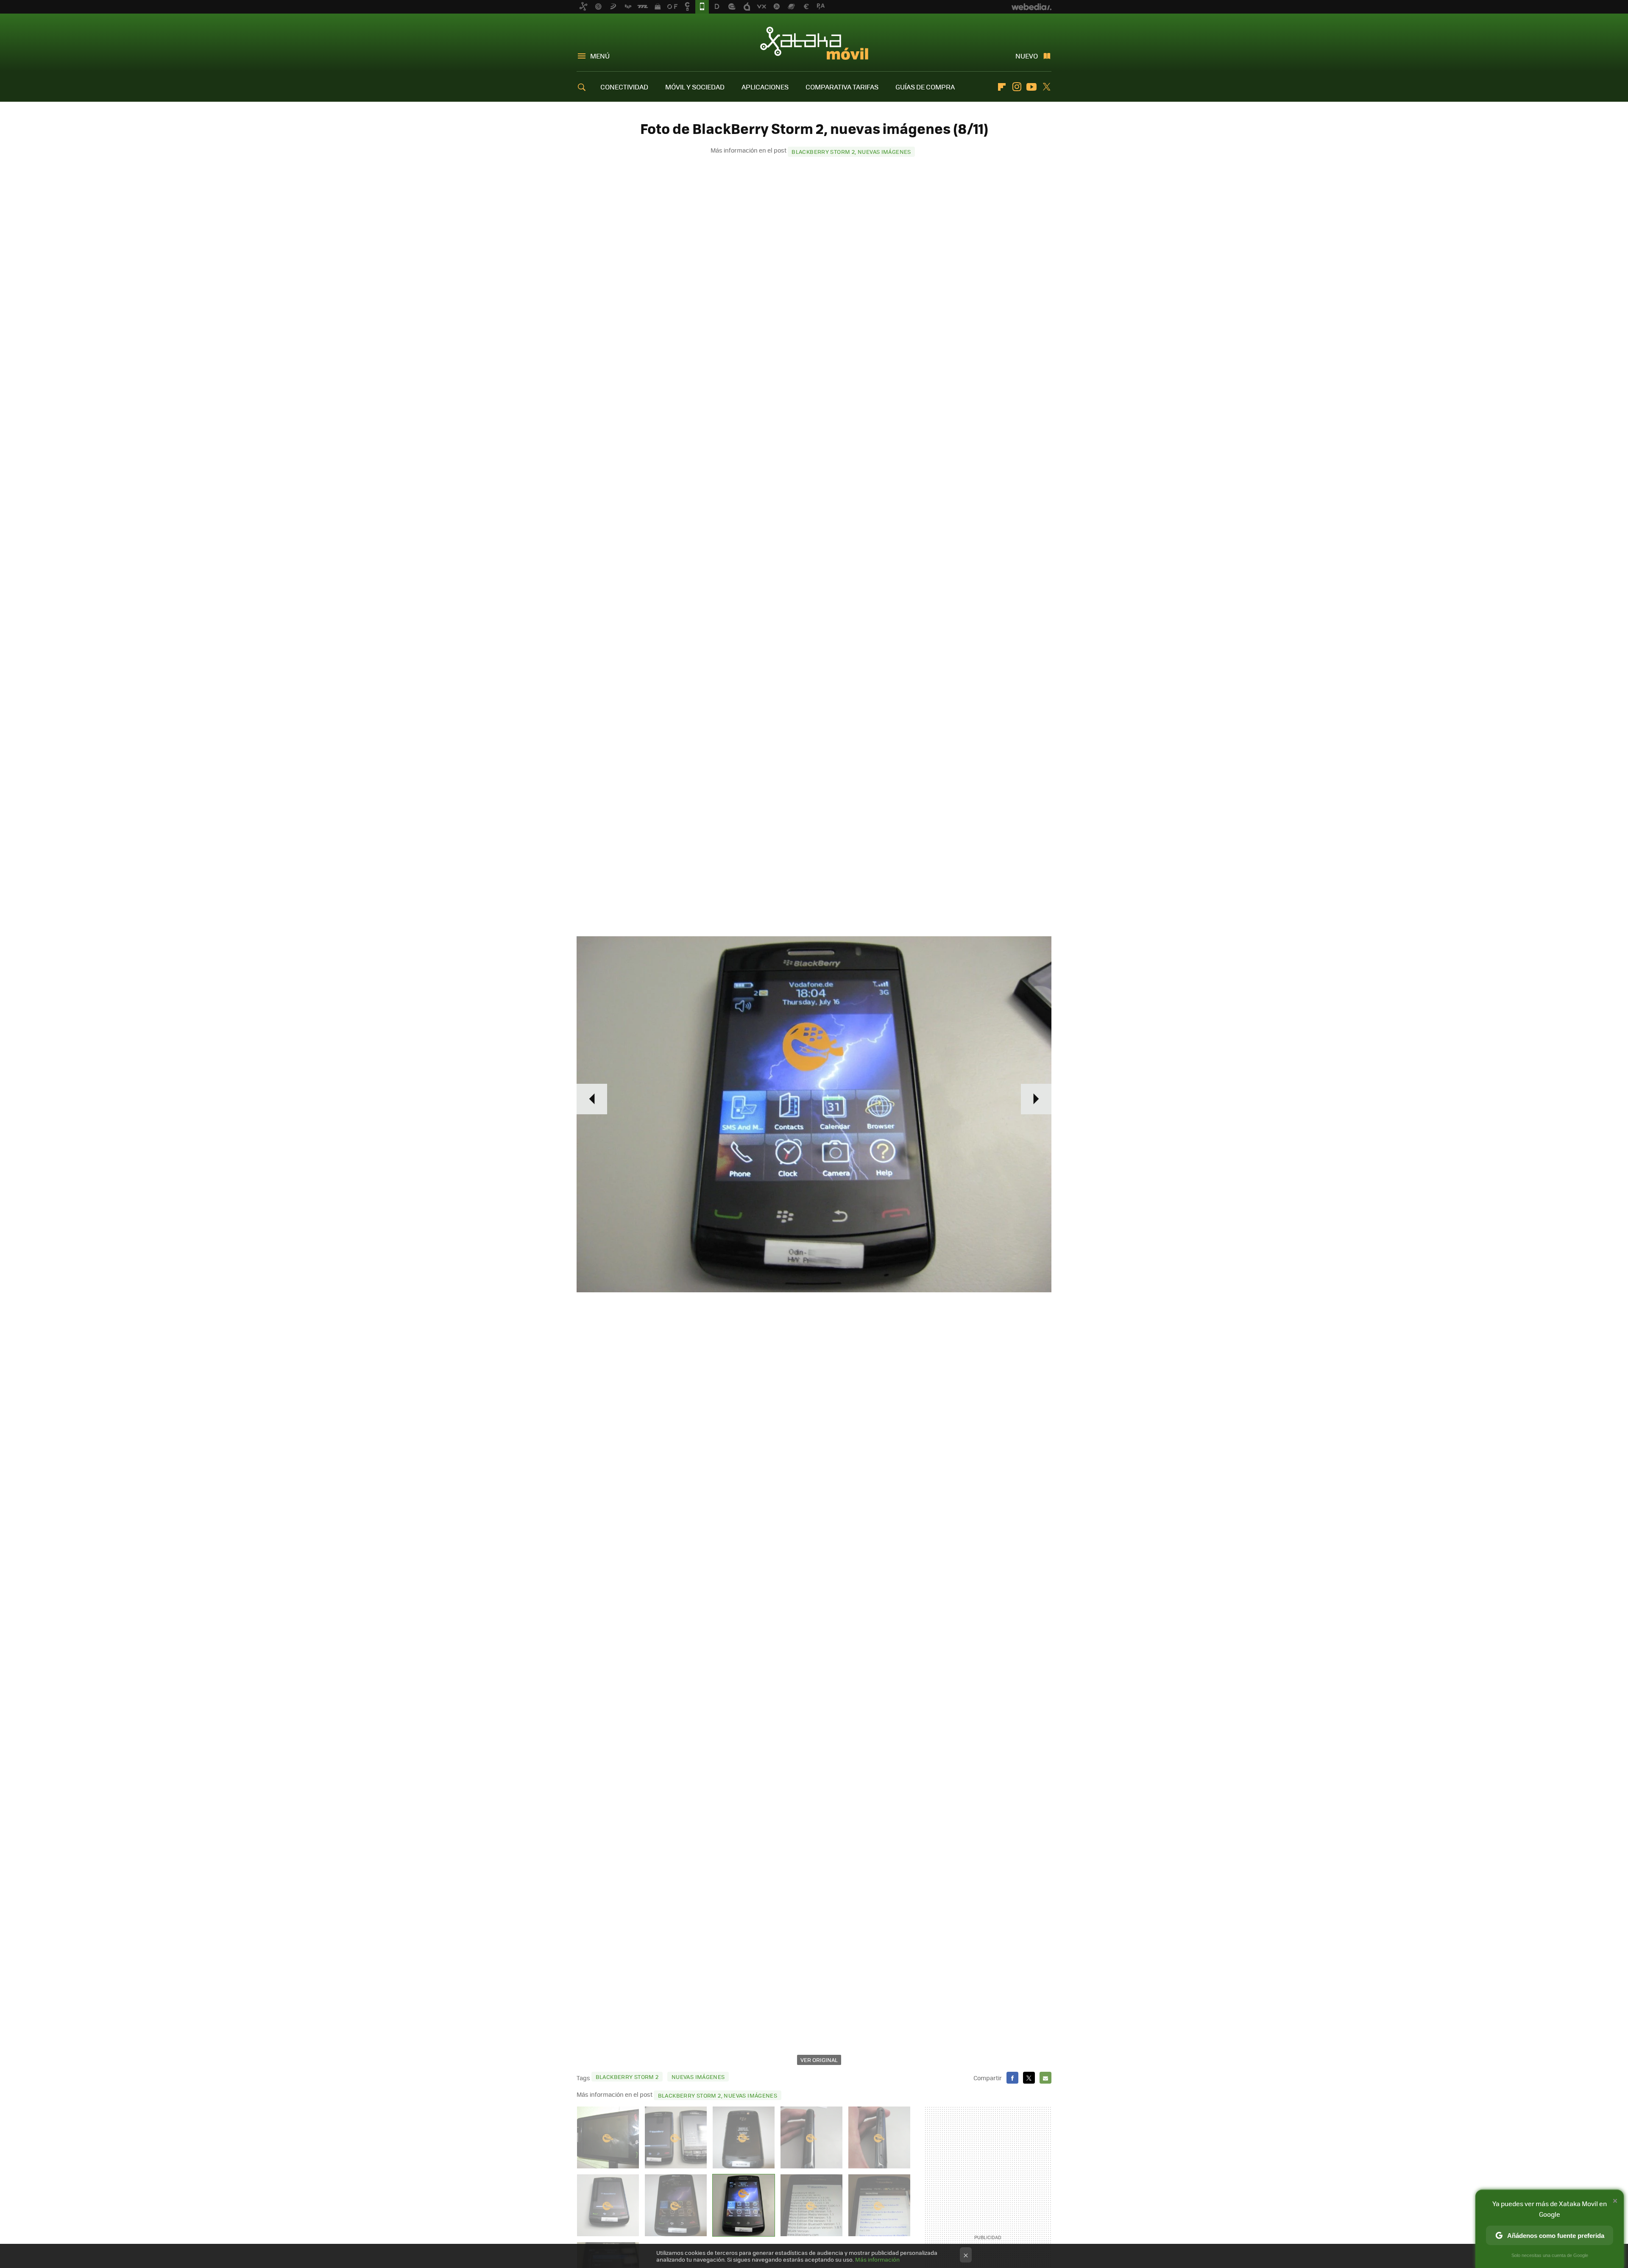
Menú (600, 56)
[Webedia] (1031, 7)
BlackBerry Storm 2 (627, 2077)
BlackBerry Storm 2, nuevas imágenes (851, 152)
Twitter (1046, 87)
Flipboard (1002, 87)
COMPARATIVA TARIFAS (842, 87)
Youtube (1031, 87)
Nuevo (1027, 56)
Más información (877, 2259)
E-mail (1045, 2078)
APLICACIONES (765, 87)
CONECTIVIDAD (624, 87)
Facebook (1012, 2078)
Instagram (1017, 87)
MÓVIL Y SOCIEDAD (695, 87)
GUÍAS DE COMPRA (925, 87)
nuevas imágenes (698, 2077)
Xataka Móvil (814, 43)
